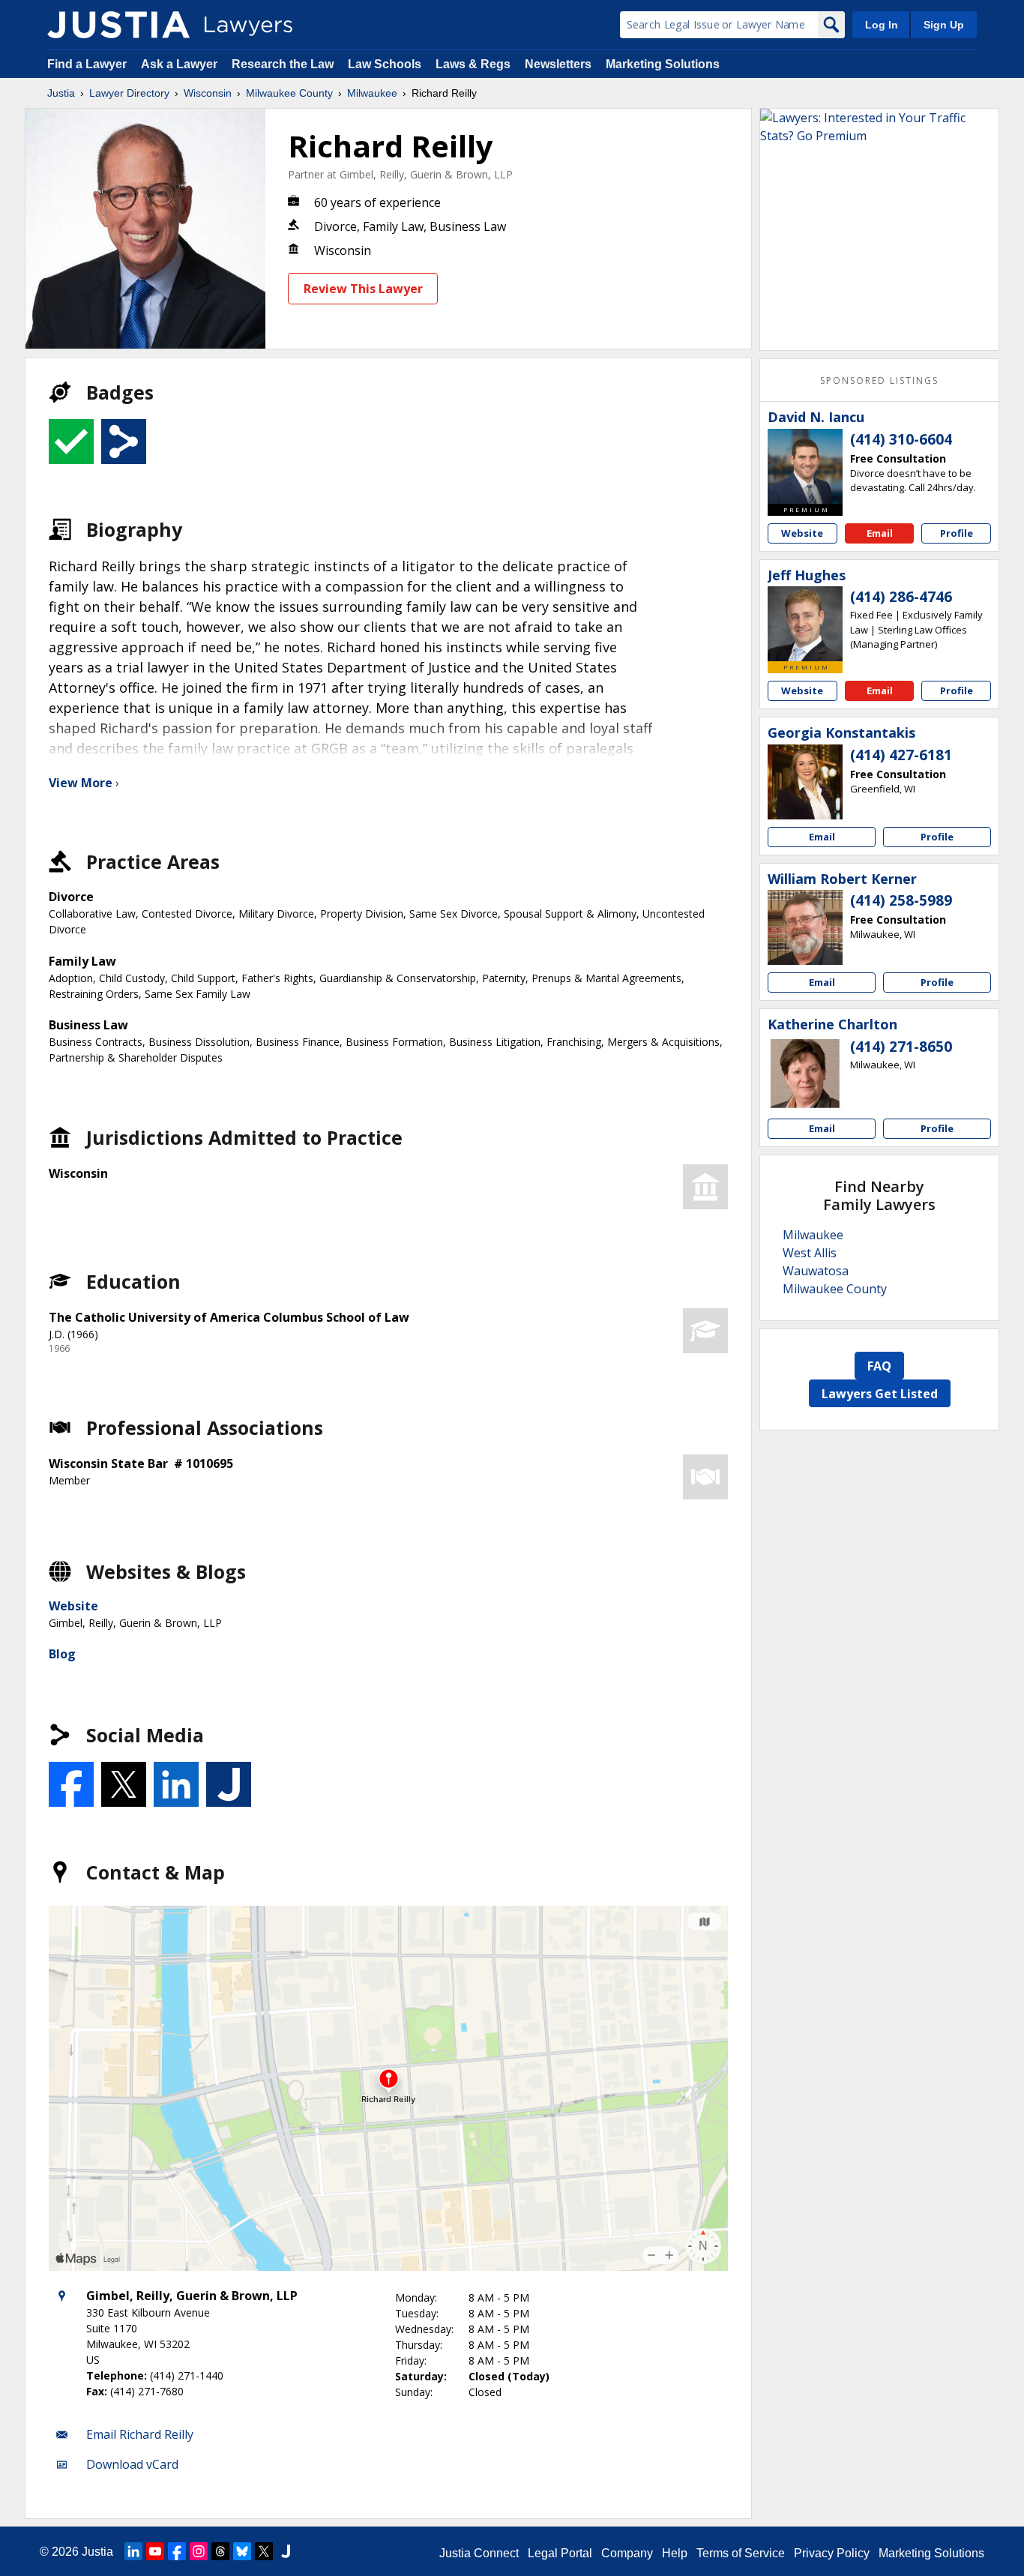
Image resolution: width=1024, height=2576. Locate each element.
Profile (957, 533)
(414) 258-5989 (901, 900)
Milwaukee (372, 93)
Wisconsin (208, 93)
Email (880, 533)
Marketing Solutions (663, 64)
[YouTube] (155, 2551)
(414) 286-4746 (901, 597)
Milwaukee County (289, 93)
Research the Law (283, 64)
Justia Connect (479, 2553)
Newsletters (558, 64)
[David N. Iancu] (805, 466)
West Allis (810, 1253)
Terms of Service (741, 2553)
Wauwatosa (816, 1271)
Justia (61, 93)
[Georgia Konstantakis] (805, 782)
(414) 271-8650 (901, 1047)
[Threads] (220, 2551)
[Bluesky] (242, 2551)
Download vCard (132, 2464)
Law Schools (385, 64)
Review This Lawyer (363, 289)
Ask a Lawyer (181, 64)
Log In (882, 25)
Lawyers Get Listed (880, 1394)
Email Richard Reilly (140, 2434)
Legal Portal (560, 2553)
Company (627, 2553)
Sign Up (944, 25)
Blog (62, 1654)
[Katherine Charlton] (805, 1074)
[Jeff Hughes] (805, 624)
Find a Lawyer (87, 64)
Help (675, 2553)
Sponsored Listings (879, 380)
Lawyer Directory (129, 93)
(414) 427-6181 (901, 755)
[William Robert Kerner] (805, 927)
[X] (264, 2551)
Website (73, 1606)
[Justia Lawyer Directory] (118, 25)
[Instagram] (199, 2551)
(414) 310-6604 (901, 439)
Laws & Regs (473, 64)
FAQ (879, 1366)
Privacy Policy (832, 2553)
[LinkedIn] (133, 2551)
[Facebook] (177, 2551)
